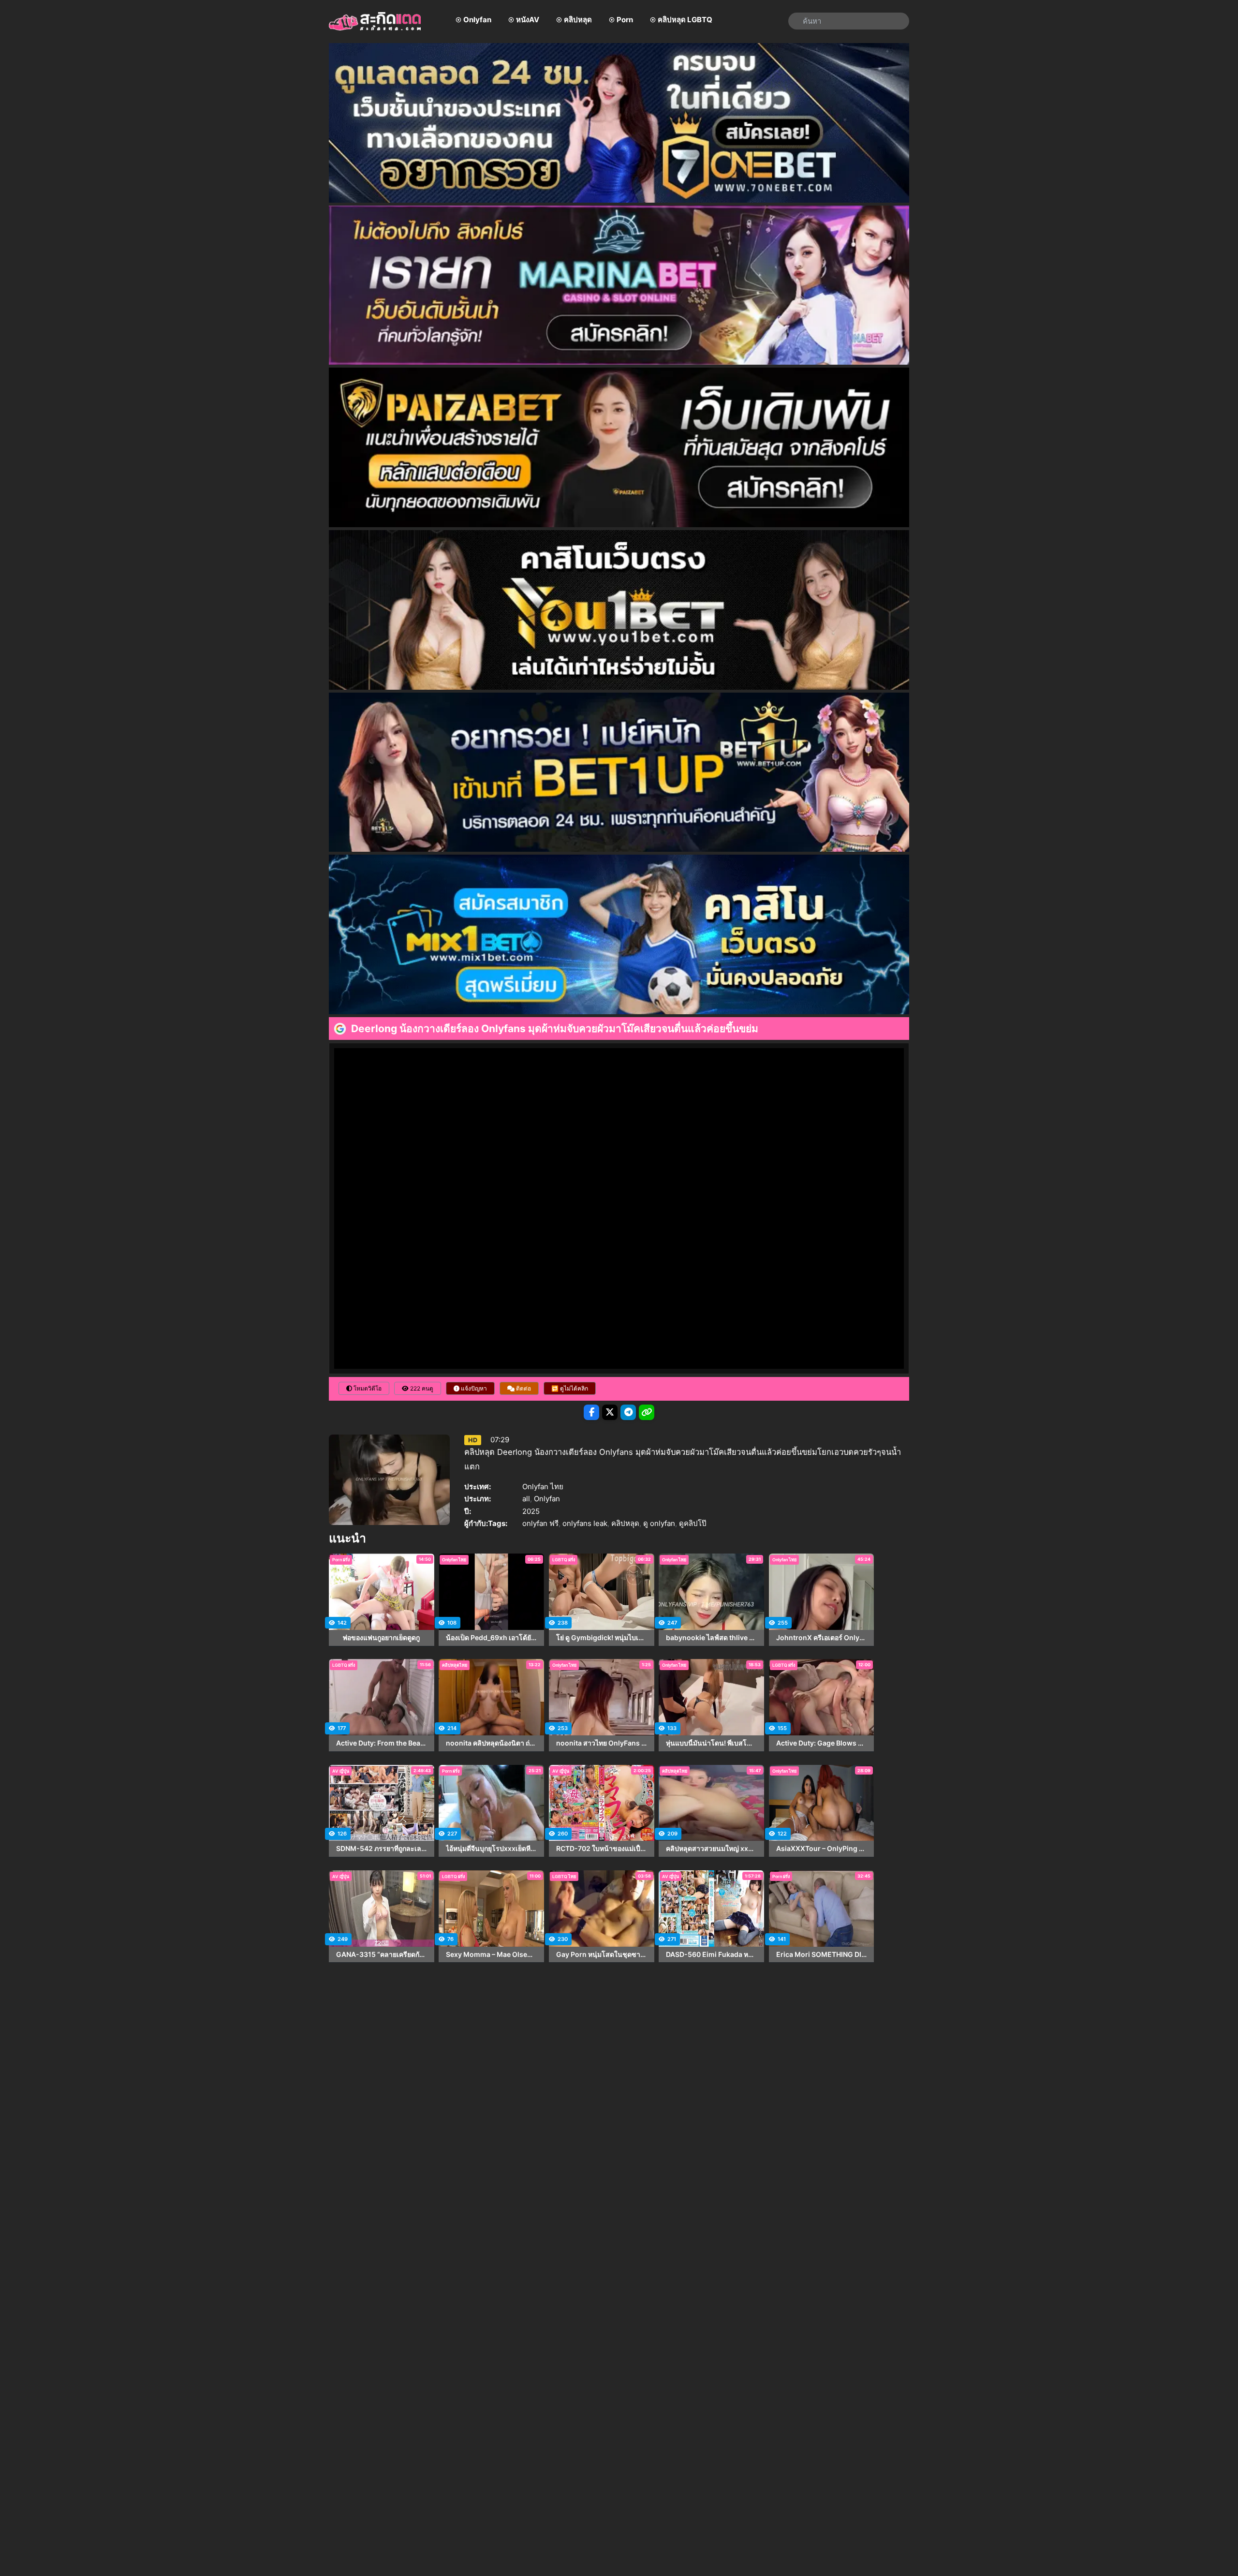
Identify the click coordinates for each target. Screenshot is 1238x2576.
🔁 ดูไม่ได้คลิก (570, 1388)
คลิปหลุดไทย (455, 1665)
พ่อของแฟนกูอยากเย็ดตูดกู (381, 1638)
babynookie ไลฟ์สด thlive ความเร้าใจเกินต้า (711, 1638)
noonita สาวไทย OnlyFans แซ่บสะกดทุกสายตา (602, 1743)
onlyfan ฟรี (540, 1523)
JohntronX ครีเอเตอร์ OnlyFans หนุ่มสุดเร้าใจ (822, 1638)
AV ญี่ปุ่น (341, 1771)
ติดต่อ (523, 1388)
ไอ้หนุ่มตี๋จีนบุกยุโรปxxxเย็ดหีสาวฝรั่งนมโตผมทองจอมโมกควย (491, 1849)
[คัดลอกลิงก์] (647, 1412)
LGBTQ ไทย (564, 1876)
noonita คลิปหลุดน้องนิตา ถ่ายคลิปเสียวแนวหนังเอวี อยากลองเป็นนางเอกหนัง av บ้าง (491, 1743)
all (526, 1499)
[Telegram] (628, 1412)
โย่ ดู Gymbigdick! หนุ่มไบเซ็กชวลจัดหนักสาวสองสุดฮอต (602, 1638)
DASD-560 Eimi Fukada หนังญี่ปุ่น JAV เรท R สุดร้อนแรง (711, 1954)
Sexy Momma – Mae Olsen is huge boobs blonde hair (491, 1954)
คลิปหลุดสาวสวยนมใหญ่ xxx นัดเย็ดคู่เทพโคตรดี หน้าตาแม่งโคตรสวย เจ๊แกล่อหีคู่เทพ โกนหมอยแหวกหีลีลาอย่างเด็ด (711, 1849)
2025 (531, 1511)
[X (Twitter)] (610, 1412)
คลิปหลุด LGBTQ (685, 20)
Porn (625, 20)
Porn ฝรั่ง (341, 1560)
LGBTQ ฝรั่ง (564, 1560)
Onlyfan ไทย (543, 1487)
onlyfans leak (585, 1523)
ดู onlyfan (659, 1523)
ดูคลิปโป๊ (693, 1523)
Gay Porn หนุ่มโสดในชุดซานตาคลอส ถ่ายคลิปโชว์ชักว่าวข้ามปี (602, 1954)
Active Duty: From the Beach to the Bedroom (382, 1743)
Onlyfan (477, 20)
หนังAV (528, 20)
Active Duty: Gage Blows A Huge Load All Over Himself (822, 1743)
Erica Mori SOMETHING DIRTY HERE (822, 1954)
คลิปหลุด (578, 20)
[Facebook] (591, 1412)
